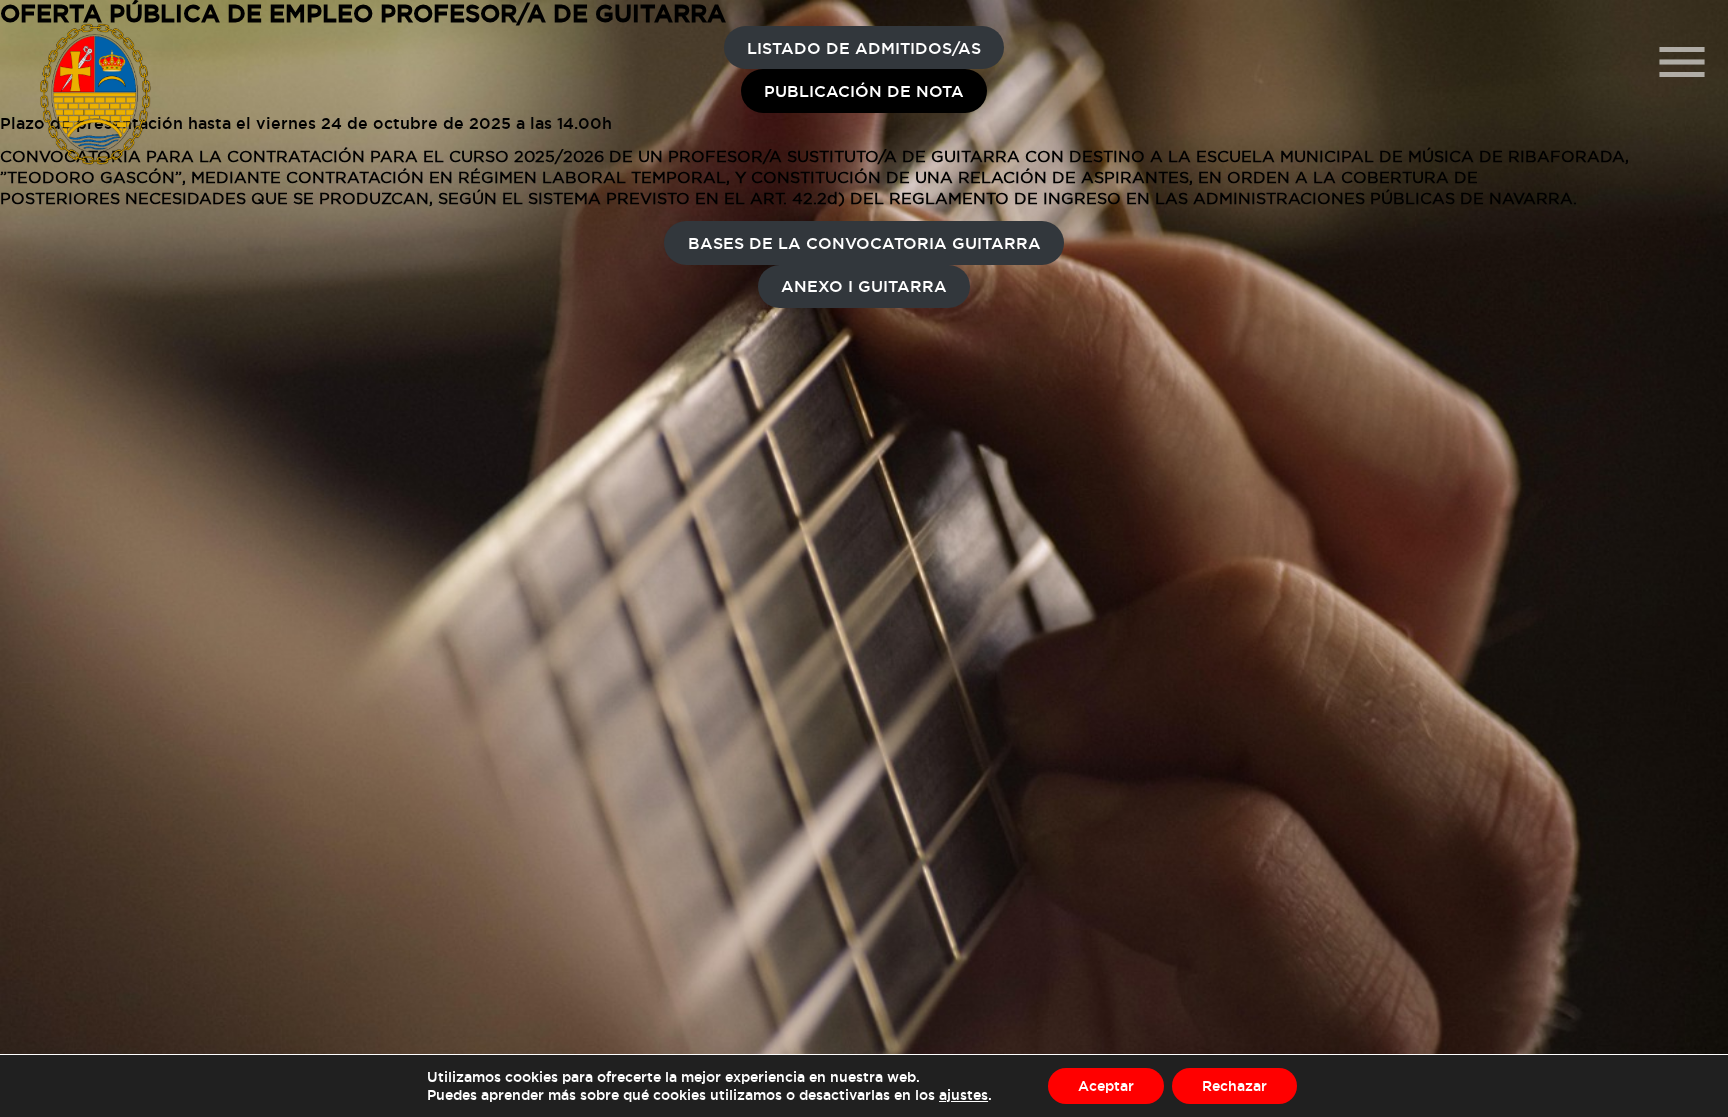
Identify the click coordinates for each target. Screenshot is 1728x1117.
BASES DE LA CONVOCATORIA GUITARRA (864, 243)
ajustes (963, 1094)
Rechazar (1234, 1085)
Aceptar (1106, 1085)
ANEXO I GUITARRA (864, 286)
